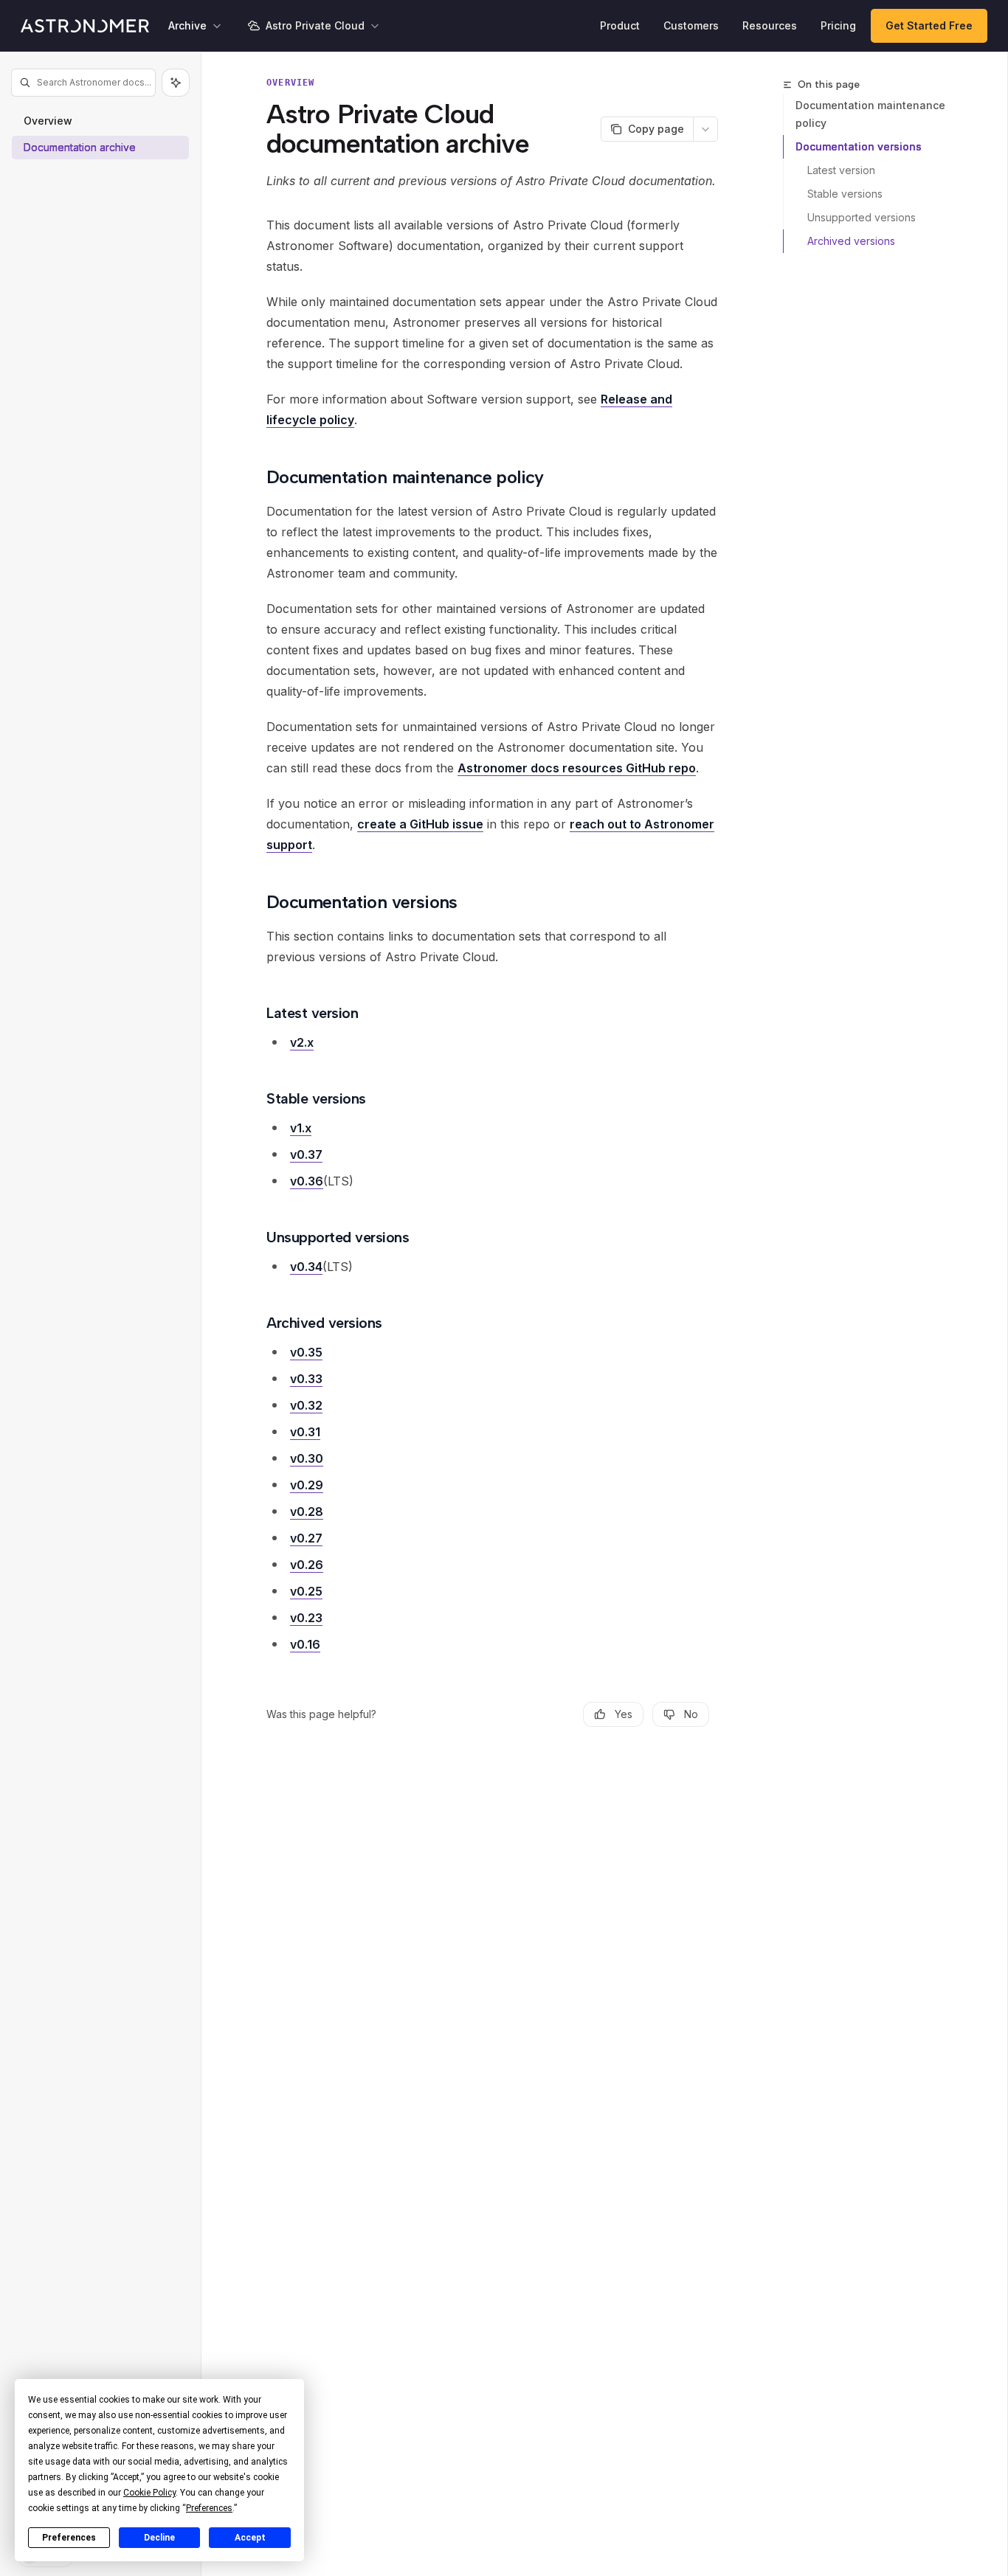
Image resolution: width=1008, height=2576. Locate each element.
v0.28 (307, 1512)
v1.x (301, 1128)
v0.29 (307, 1485)
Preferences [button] (209, 2508)
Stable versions (845, 194)
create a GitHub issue (420, 824)
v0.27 (306, 1538)
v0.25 (306, 1591)
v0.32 (306, 1405)
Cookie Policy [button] (149, 2493)
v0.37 (306, 1154)
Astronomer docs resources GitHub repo (577, 768)
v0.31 (305, 1432)
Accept (250, 2538)
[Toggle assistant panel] (176, 83)
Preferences (69, 2538)
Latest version (841, 170)
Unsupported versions (862, 217)
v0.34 (306, 1267)
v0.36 (307, 1181)
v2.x (302, 1042)
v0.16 (305, 1644)
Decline (159, 2538)
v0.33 (306, 1379)
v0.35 (306, 1352)
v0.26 (307, 1565)
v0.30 (307, 1458)
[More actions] (705, 129)
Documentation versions (859, 146)
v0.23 (306, 1618)
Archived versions (851, 241)
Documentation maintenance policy (870, 114)
